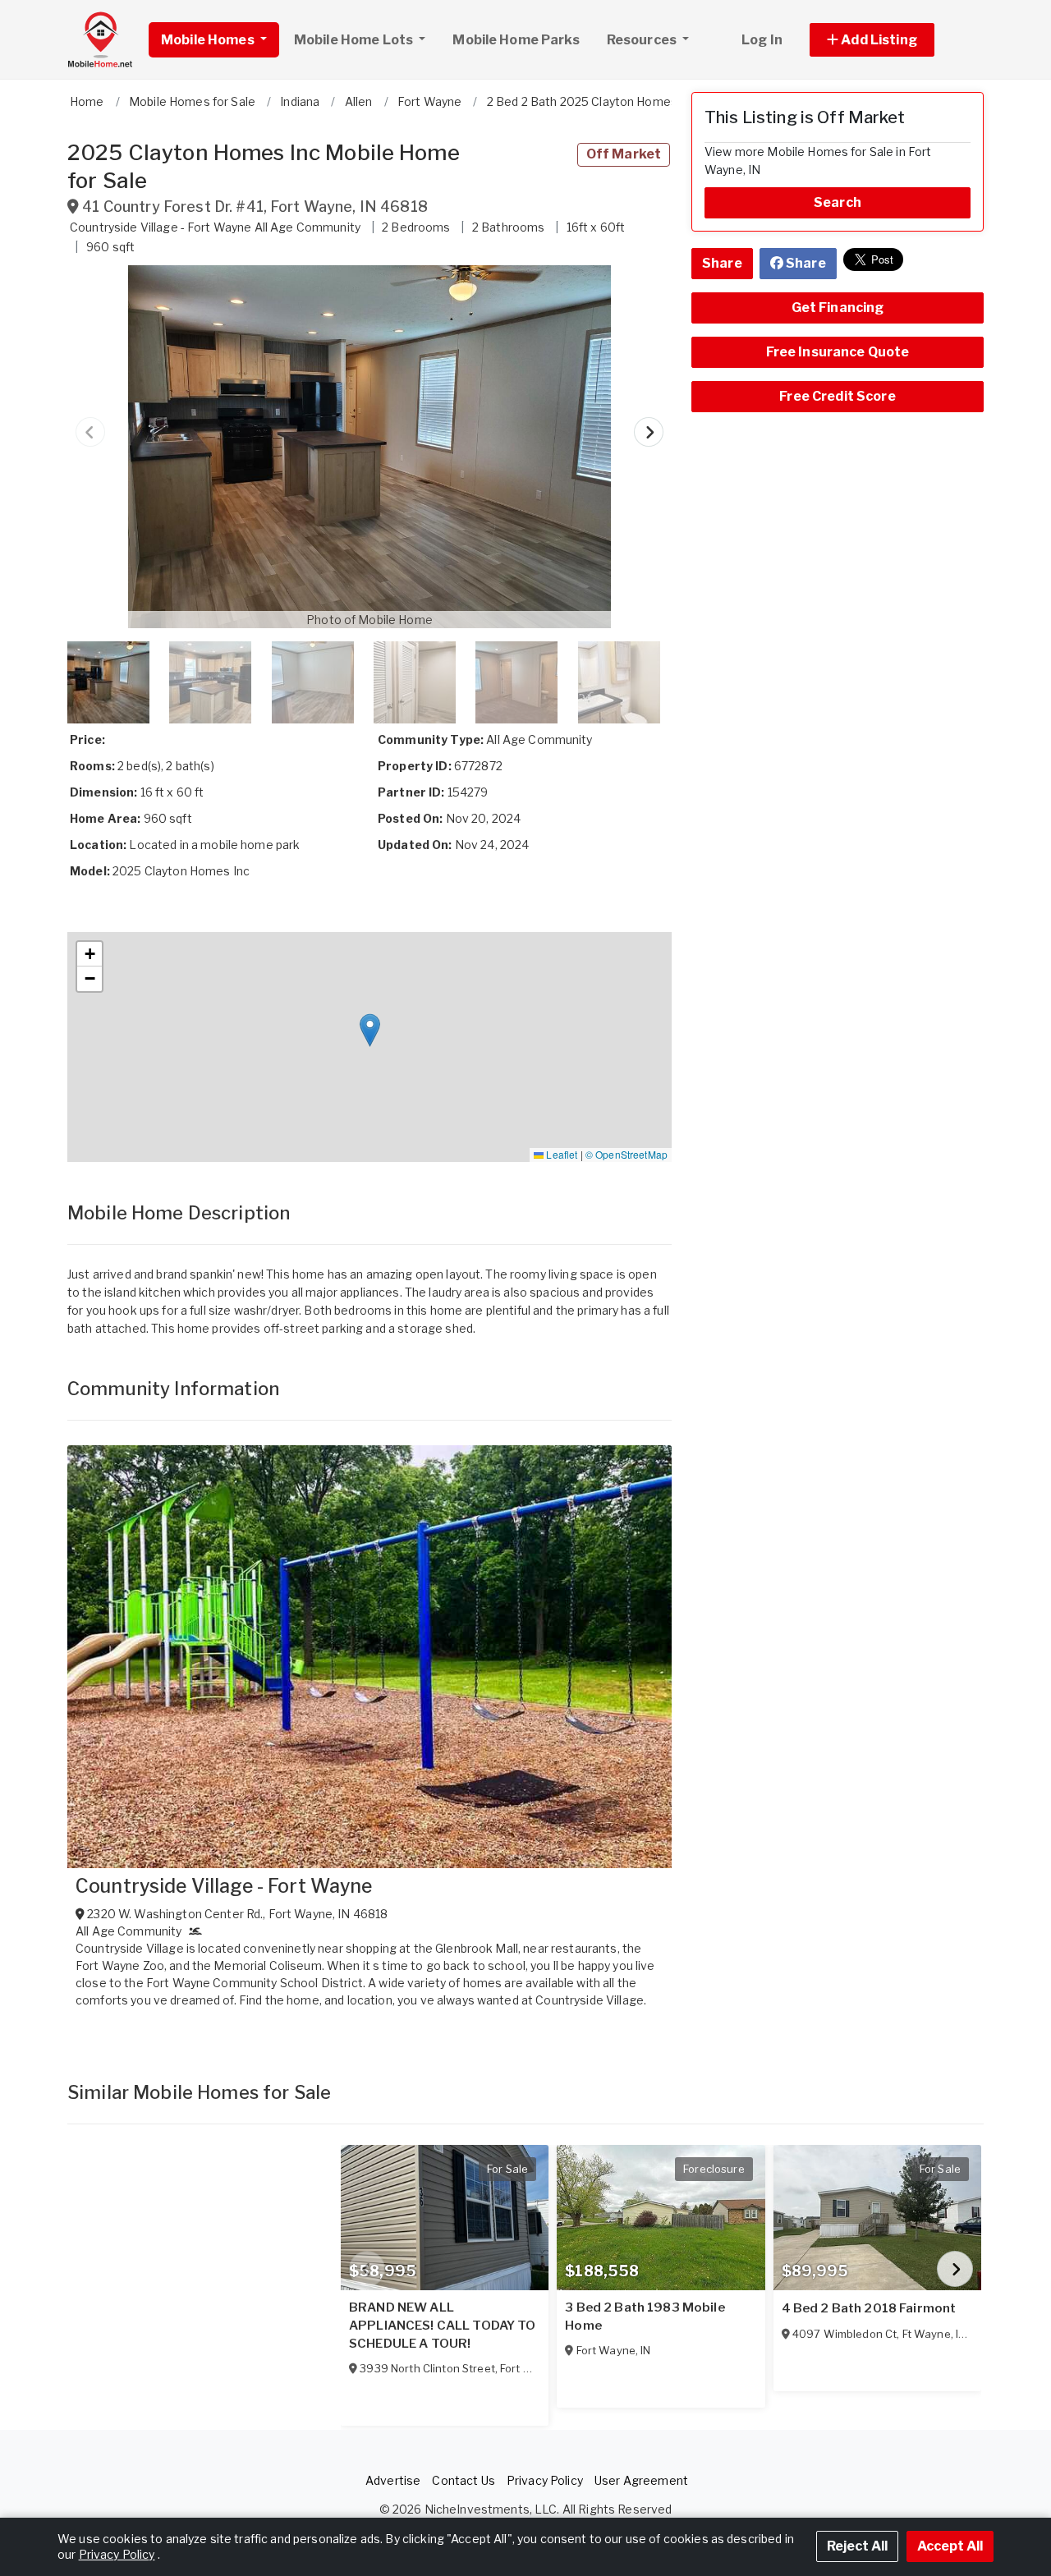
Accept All (950, 2546)
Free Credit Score (837, 396)
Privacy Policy (545, 2480)
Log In (762, 40)
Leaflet (560, 1154)
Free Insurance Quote (838, 352)
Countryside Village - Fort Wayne (224, 1886)
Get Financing (838, 308)
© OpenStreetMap (626, 1154)
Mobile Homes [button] (209, 40)
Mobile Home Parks (516, 40)
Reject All (857, 2546)
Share (722, 263)
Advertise (393, 2480)
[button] (890, 40)
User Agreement (641, 2480)
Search (838, 202)
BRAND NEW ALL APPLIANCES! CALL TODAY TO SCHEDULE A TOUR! (443, 2326)
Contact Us (463, 2480)
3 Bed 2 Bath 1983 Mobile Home (645, 2317)
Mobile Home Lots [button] (355, 40)
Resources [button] (643, 40)
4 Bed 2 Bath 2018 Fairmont (869, 2308)
